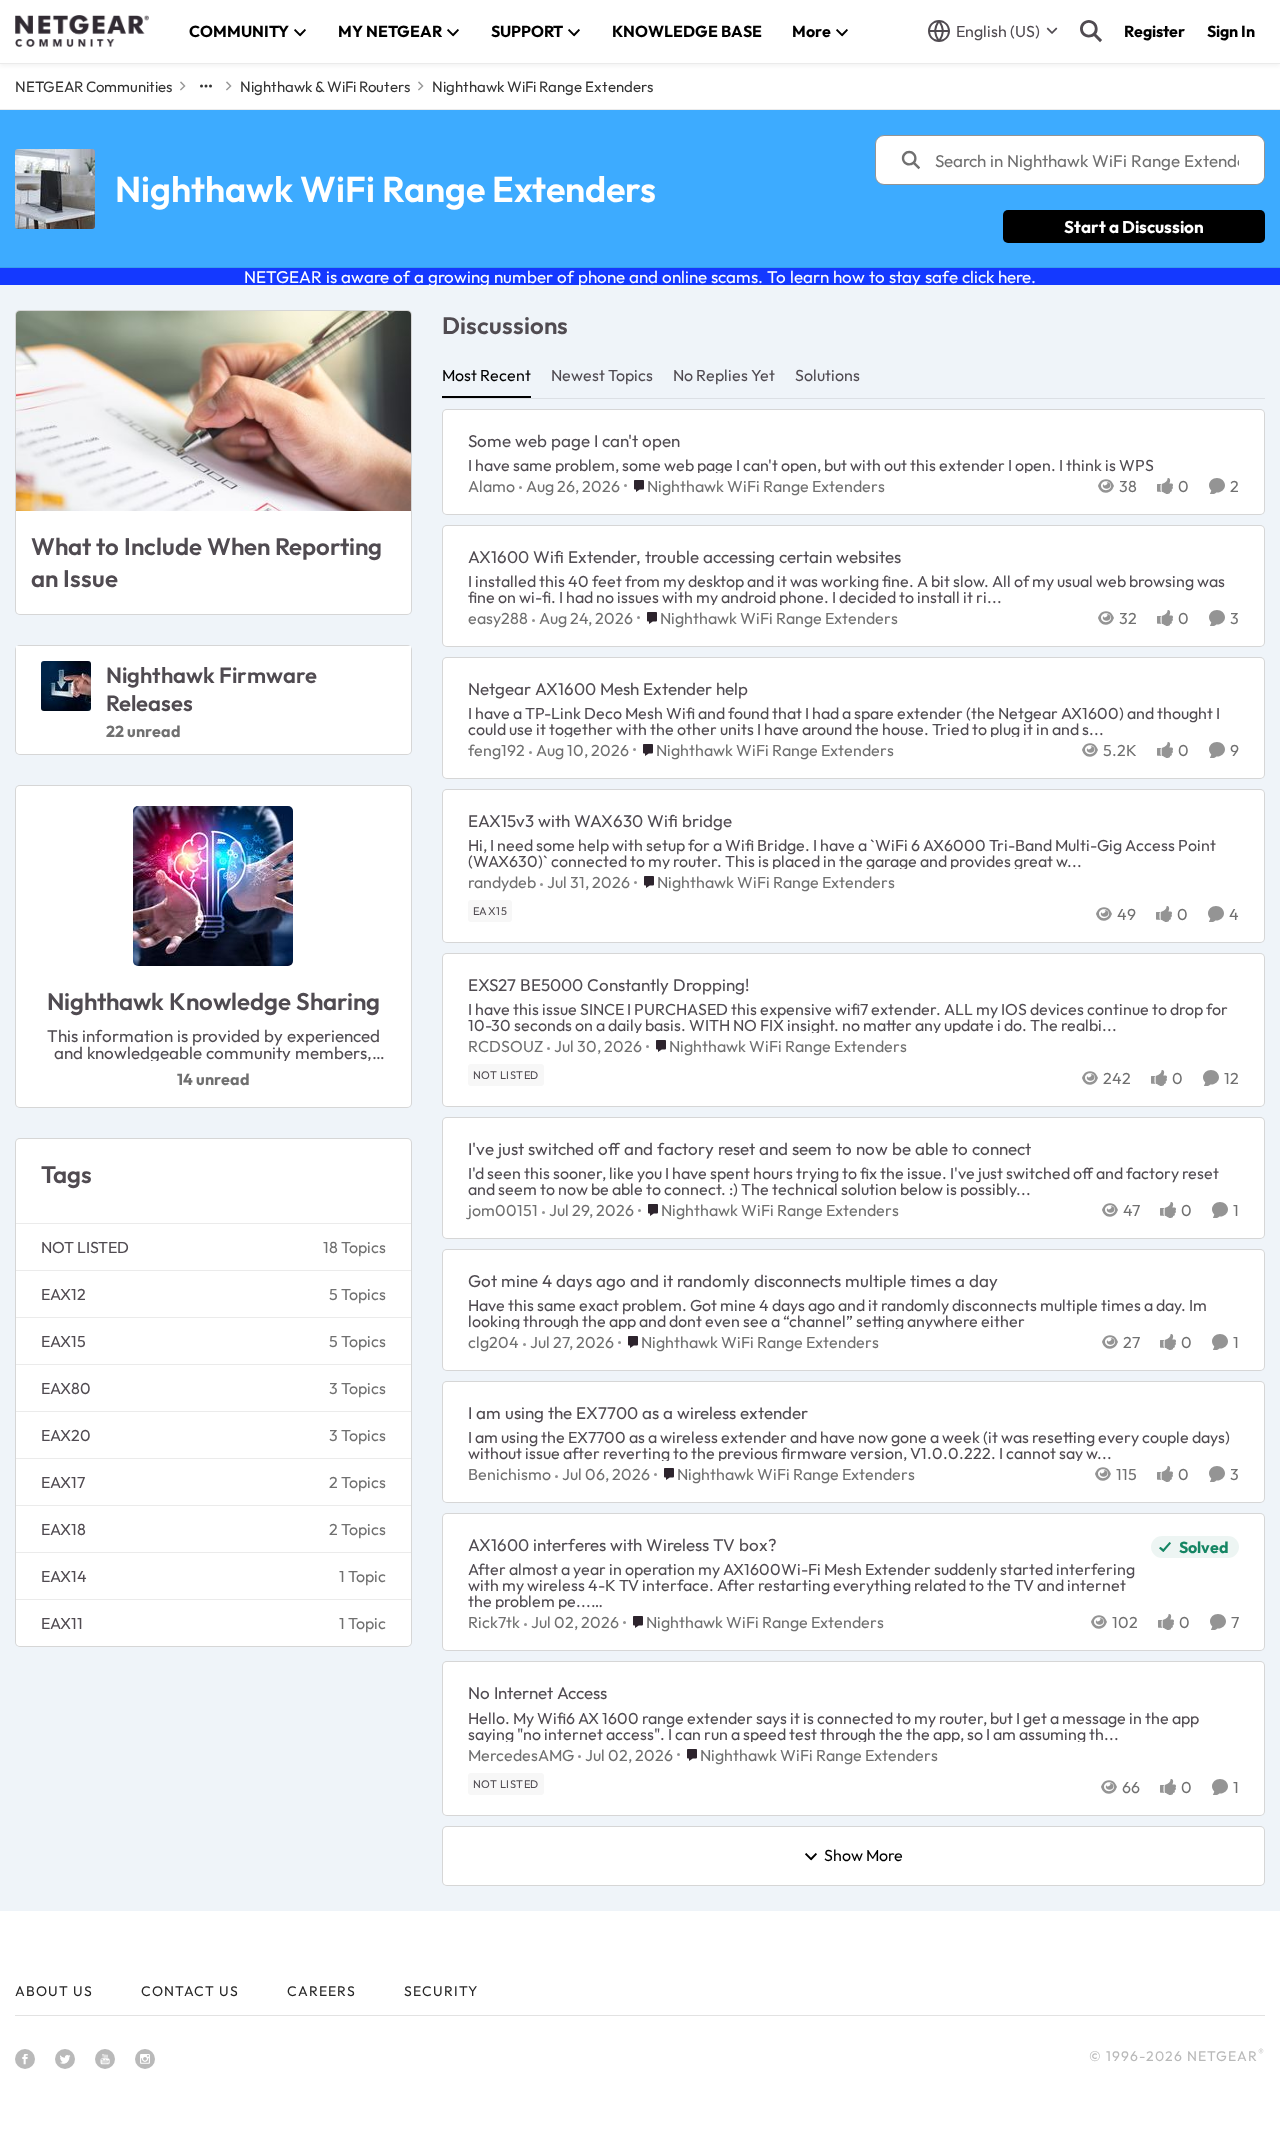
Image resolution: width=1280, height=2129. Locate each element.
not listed (85, 1247)
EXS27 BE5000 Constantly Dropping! (608, 984)
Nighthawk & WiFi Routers (325, 86)
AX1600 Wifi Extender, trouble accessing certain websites (684, 556)
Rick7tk (494, 1622)
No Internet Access (537, 1692)
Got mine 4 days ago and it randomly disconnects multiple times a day (733, 1280)
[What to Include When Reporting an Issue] (213, 411)
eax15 (63, 1341)
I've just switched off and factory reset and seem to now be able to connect (749, 1148)
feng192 (496, 750)
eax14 (64, 1576)
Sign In (1231, 31)
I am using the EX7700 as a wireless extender (638, 1412)
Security (441, 1991)
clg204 (493, 1342)
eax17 (63, 1482)
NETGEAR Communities (93, 86)
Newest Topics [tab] (602, 375)
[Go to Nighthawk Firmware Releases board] (66, 686)
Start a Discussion (1134, 226)
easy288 (498, 618)
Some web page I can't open (574, 440)
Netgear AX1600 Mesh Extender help (608, 688)
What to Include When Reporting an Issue (206, 561)
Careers (321, 1991)
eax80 (66, 1388)
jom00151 (503, 1210)
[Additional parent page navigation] (206, 86)
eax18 (63, 1529)
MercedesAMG (521, 1755)
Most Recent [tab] (486, 375)
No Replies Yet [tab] (724, 375)
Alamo (491, 486)
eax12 (63, 1294)
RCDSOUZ (505, 1046)
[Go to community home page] (82, 31)
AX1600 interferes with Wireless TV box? (622, 1544)
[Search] (1091, 31)
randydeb (502, 882)
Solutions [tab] (827, 375)
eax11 (62, 1623)
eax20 (66, 1435)
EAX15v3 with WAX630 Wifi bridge (600, 820)
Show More (863, 1856)
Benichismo (509, 1474)
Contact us (190, 1991)
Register (1154, 31)
